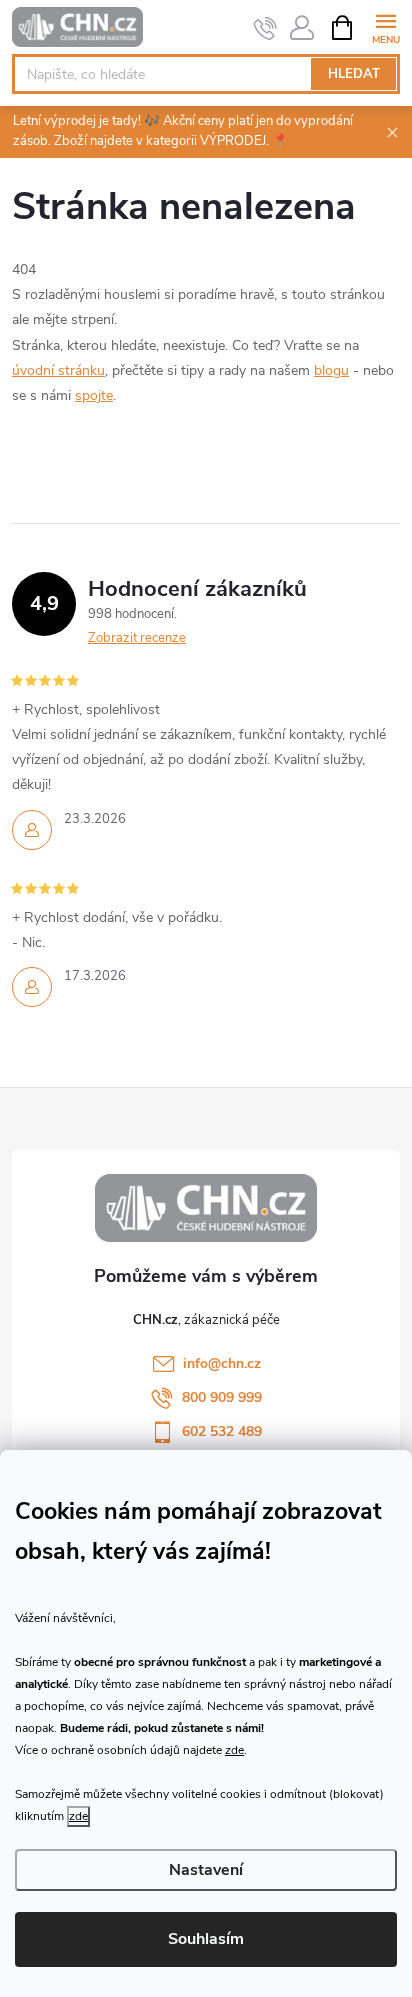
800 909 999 (222, 1397)
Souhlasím (206, 1939)
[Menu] (385, 26)
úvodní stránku (58, 370)
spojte (94, 395)
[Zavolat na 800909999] (265, 28)
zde (234, 1750)
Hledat (354, 74)
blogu (331, 370)
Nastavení (206, 1870)
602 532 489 (222, 1431)
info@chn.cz (222, 1363)
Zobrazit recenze (137, 638)
